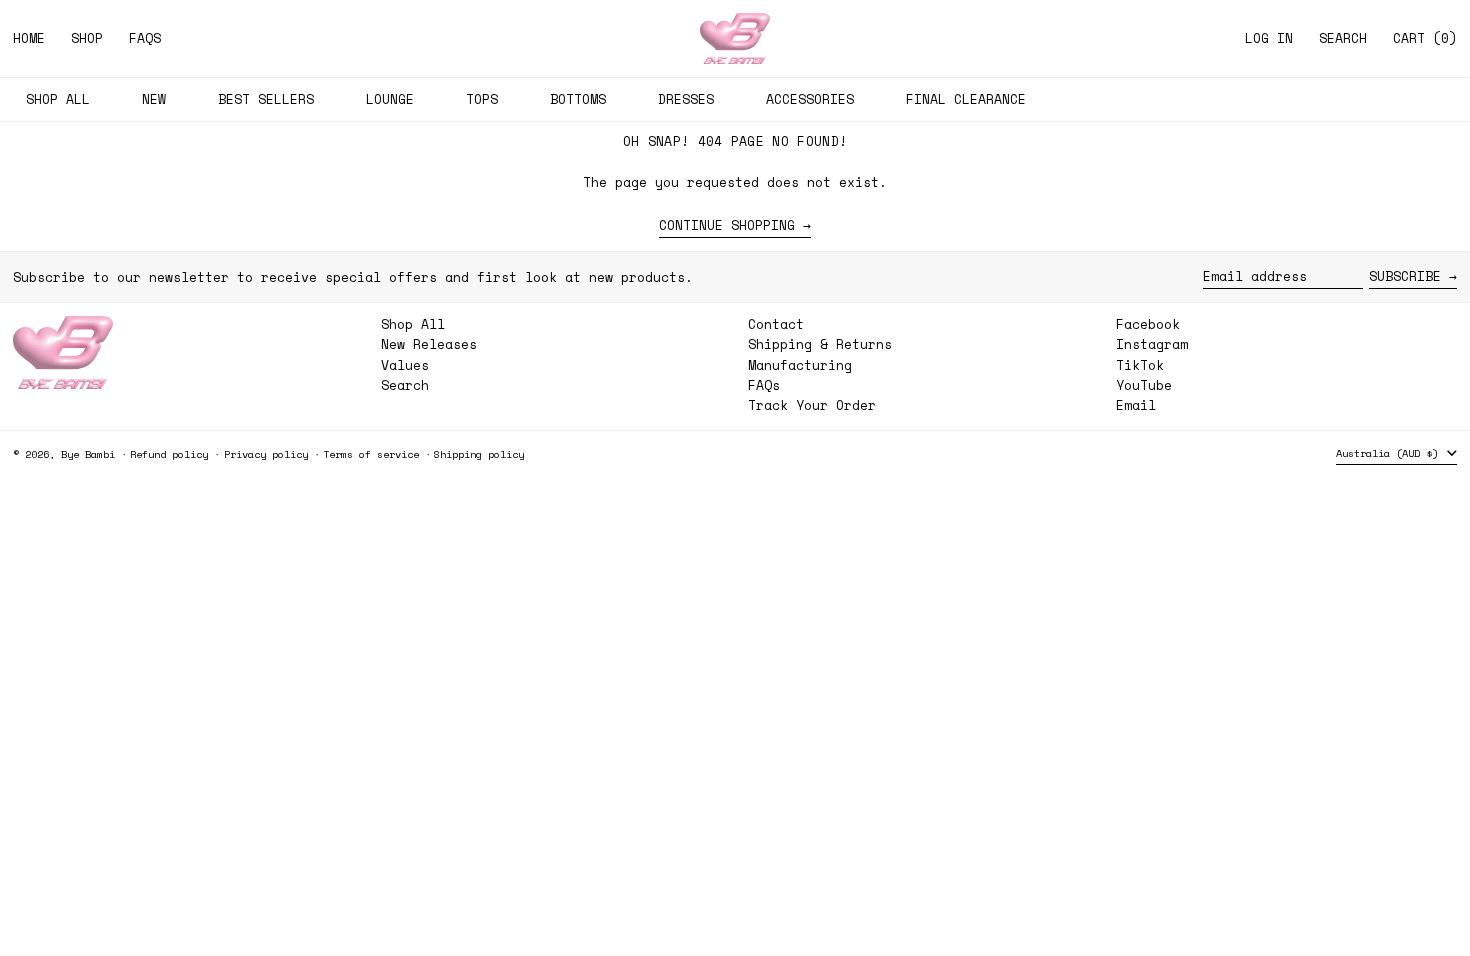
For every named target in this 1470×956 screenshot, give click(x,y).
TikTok (1140, 365)
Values (405, 365)
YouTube (1144, 385)
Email (1136, 405)
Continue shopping (727, 226)
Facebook (1148, 324)
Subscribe (1405, 276)
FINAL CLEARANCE (966, 99)
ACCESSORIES (810, 99)
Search (405, 385)
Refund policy (169, 454)
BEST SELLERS (266, 99)
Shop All (413, 324)
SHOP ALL (58, 99)
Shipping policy (479, 454)
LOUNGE (390, 99)
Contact (776, 324)
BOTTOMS (578, 99)
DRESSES (686, 99)
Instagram (1152, 344)
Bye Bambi (88, 454)
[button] (1343, 38)
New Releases (429, 344)
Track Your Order (812, 405)
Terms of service (371, 454)
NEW (154, 99)
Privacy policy (266, 454)
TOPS (482, 99)
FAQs (764, 385)
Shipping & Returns (820, 344)
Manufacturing (800, 365)
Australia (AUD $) (1390, 453)
